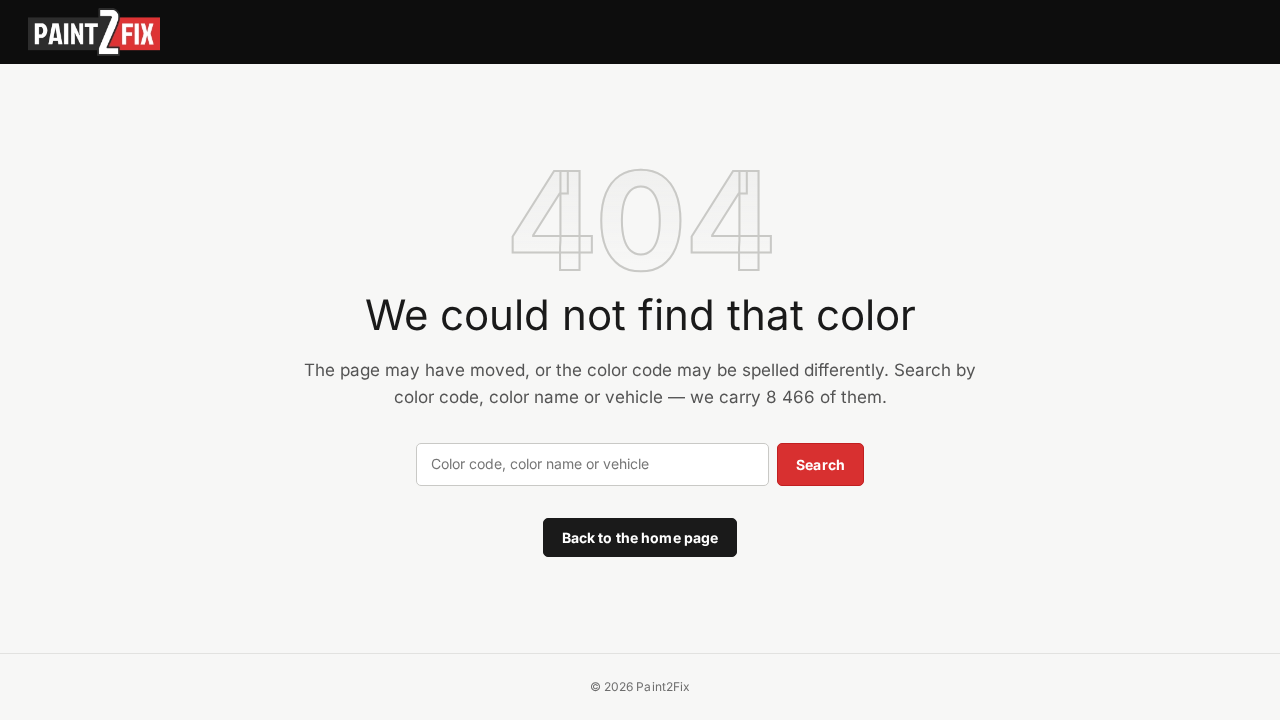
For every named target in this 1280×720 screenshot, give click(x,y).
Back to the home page (640, 537)
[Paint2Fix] (94, 32)
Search (820, 464)
